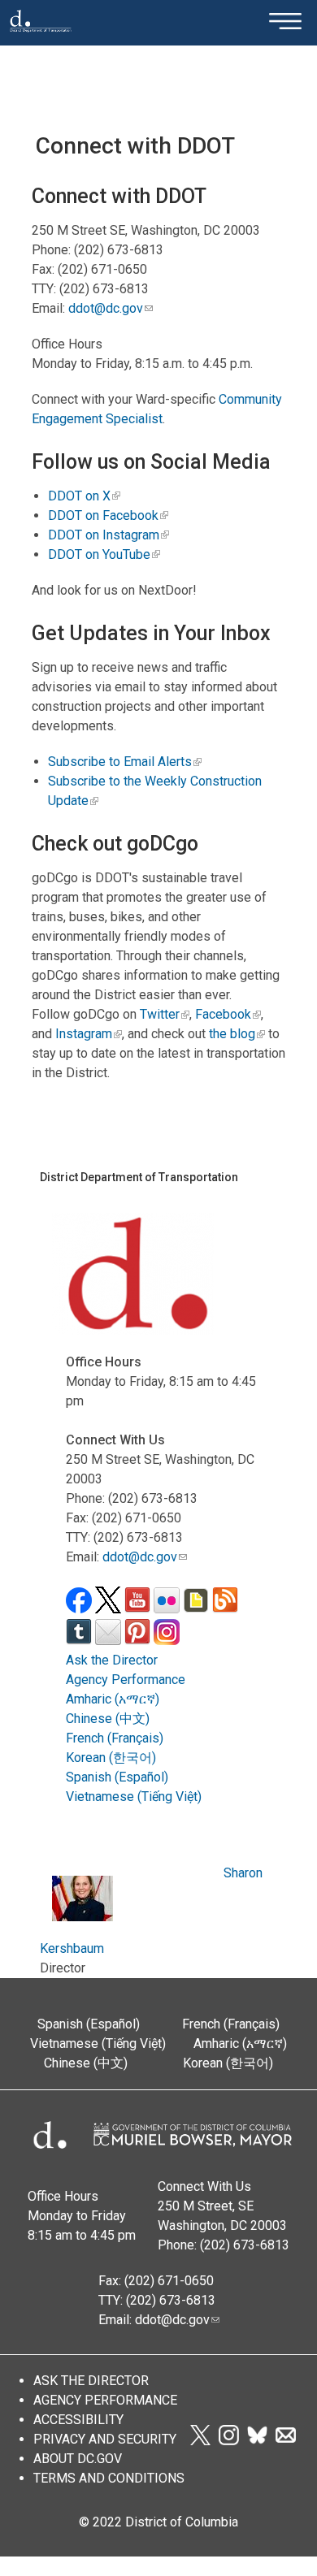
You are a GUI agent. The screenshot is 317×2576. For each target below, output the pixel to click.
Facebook (223, 1014)
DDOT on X (79, 496)
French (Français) (115, 1738)
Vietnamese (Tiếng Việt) (134, 1797)
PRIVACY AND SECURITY (105, 2439)
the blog (232, 1034)
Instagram (84, 1034)
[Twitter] (200, 2441)
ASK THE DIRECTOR (91, 2381)
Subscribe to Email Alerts (120, 762)
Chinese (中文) (108, 1719)
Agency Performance (126, 1680)
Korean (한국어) (111, 1758)
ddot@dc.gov (106, 308)
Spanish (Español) (117, 1777)
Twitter (160, 1014)
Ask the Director (112, 1660)
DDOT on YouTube (99, 554)
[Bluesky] (257, 2441)
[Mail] (286, 2441)
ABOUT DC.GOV (78, 2459)
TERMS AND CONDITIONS (109, 2478)
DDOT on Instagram (104, 535)
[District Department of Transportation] (41, 37)
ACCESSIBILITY (78, 2420)
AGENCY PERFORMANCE (105, 2400)
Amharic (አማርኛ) (113, 1699)
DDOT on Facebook (103, 515)
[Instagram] (229, 2441)
